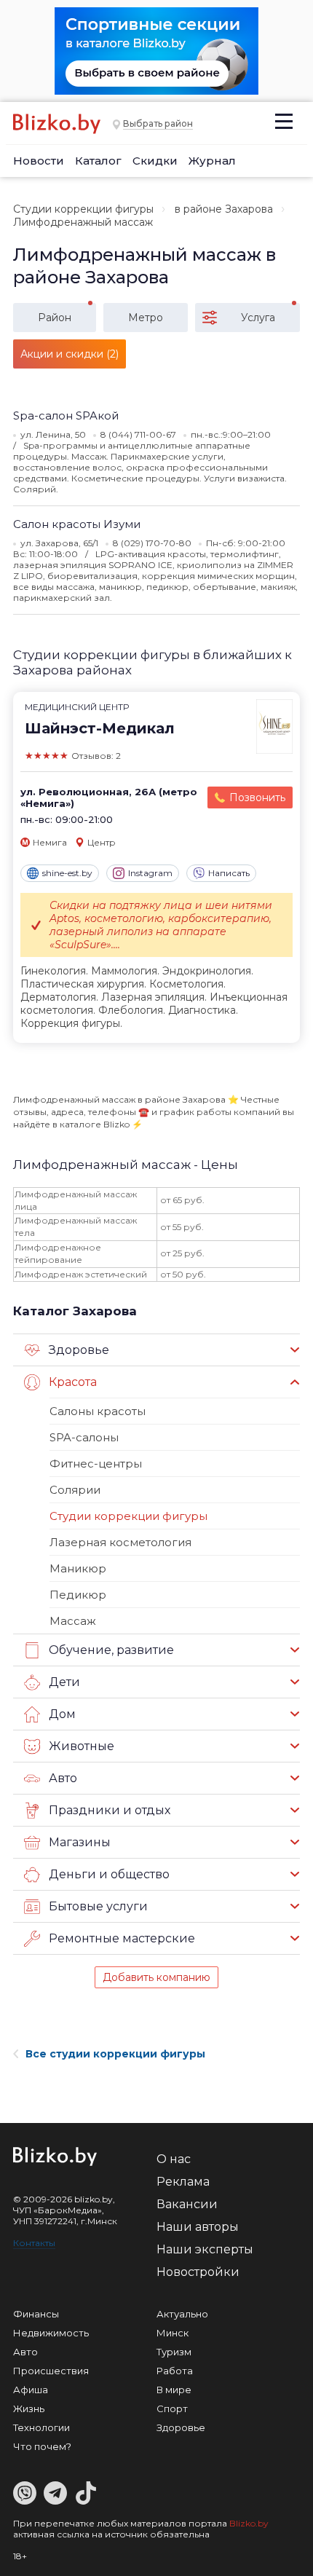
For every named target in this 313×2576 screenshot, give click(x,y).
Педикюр (78, 1595)
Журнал (212, 161)
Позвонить (257, 797)
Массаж (73, 1621)
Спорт (172, 2408)
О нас (174, 2159)
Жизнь (29, 2408)
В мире (174, 2390)
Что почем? (42, 2446)
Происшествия (51, 2371)
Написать (229, 873)
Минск (173, 2333)
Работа (175, 2371)
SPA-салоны (84, 1437)
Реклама (183, 2182)
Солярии (75, 1490)
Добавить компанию (156, 1977)
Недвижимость (51, 2333)
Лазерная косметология (120, 1542)
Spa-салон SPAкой (66, 415)
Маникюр (78, 1568)
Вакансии (187, 2204)
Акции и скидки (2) (70, 354)
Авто (25, 2352)
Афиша (31, 2390)
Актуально (182, 2314)
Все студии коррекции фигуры (115, 2054)
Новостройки (198, 2272)
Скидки (155, 161)
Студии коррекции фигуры (83, 209)
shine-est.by (67, 873)
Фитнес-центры (96, 1464)
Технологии (41, 2427)
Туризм (174, 2352)
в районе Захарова (224, 209)
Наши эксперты (205, 2249)
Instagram (150, 873)
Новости (39, 161)
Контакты (34, 2243)
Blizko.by (249, 2523)
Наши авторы (198, 2227)
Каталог (98, 161)
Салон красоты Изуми (77, 524)
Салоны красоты (98, 1411)
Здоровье (181, 2427)
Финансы (36, 2314)
